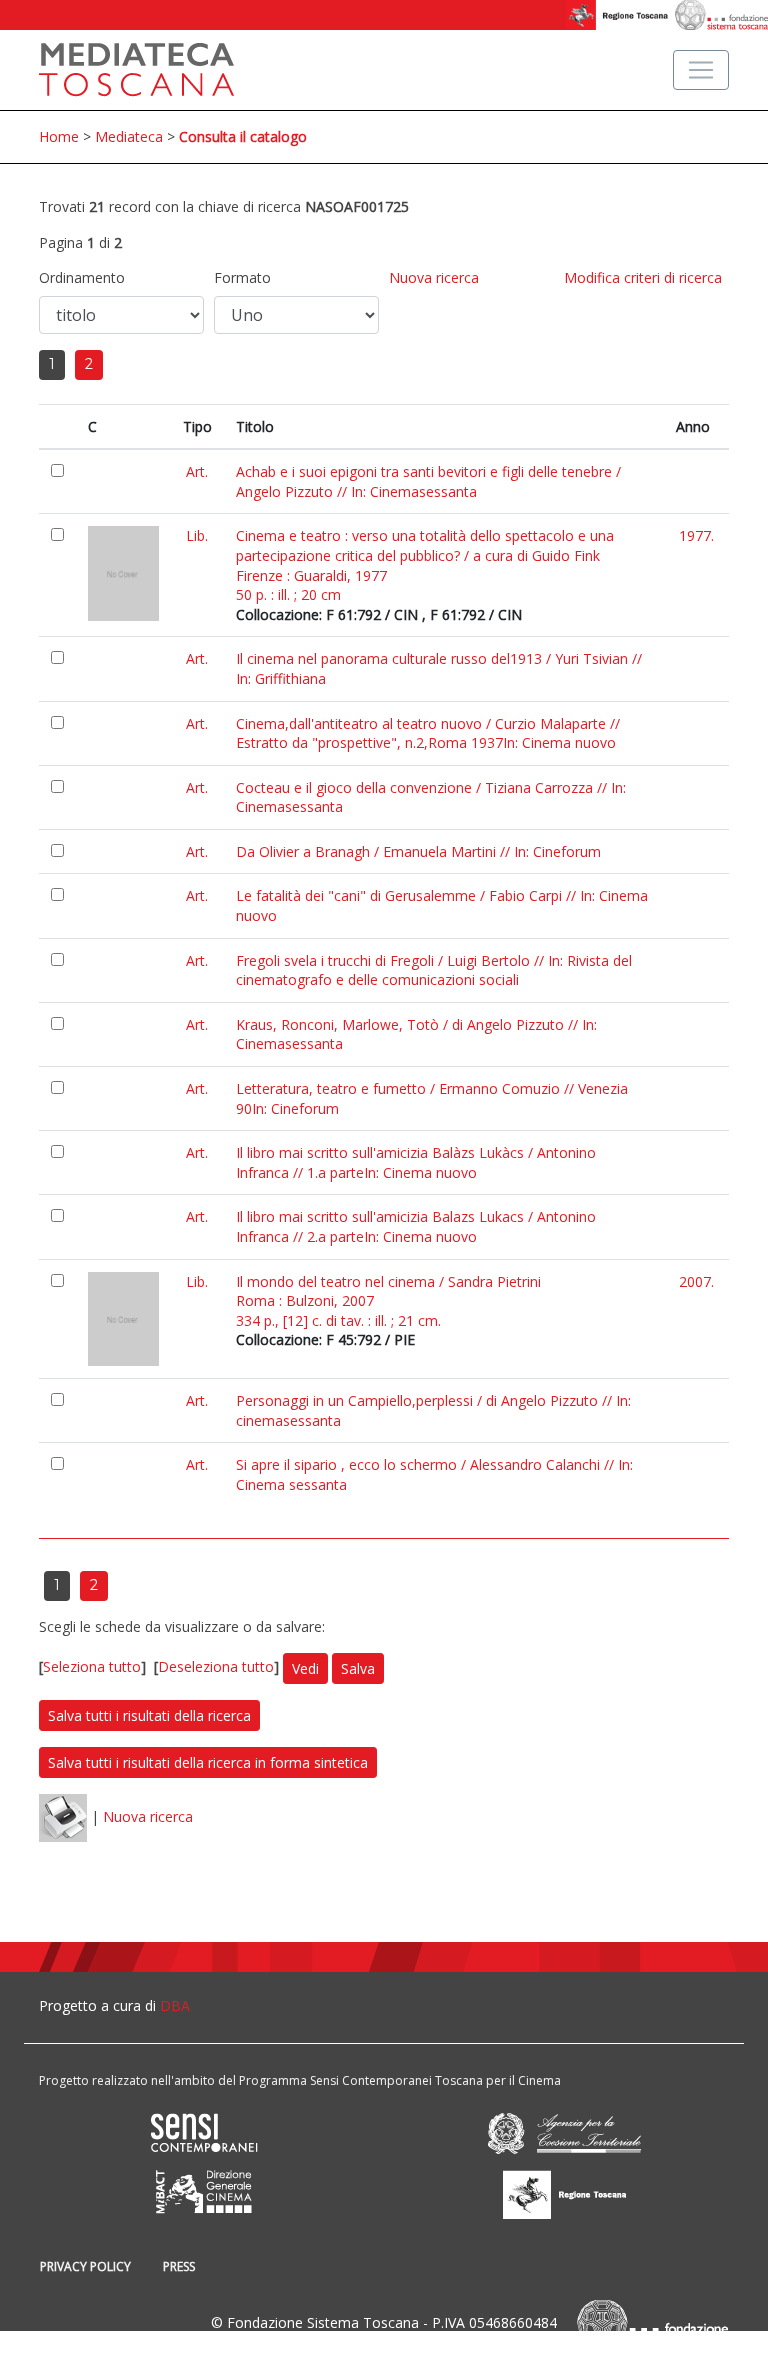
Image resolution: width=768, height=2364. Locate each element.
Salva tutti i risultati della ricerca (149, 1715)
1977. (696, 535)
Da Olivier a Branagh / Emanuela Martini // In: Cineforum (418, 851)
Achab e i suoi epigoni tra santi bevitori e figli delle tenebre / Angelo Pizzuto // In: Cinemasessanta (428, 481)
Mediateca (129, 136)
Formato (242, 277)
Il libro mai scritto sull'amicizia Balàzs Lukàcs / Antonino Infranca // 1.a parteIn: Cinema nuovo (416, 1162)
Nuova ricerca (434, 277)
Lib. (197, 535)
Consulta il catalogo (243, 136)
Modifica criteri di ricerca (643, 277)
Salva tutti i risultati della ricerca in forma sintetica (208, 1762)
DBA (175, 2005)
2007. (696, 1281)
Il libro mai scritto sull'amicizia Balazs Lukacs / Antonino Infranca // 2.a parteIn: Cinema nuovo (416, 1226)
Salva (358, 1668)
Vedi (305, 1668)
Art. (197, 471)
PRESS (179, 2266)
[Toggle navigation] (701, 70)
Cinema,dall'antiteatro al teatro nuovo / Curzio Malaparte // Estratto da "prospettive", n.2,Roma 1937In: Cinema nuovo (428, 733)
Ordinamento (82, 277)
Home (59, 136)
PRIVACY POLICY (85, 2266)
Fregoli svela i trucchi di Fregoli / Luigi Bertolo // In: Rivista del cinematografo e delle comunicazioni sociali (434, 970)
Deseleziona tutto (216, 1666)
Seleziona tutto (92, 1666)
